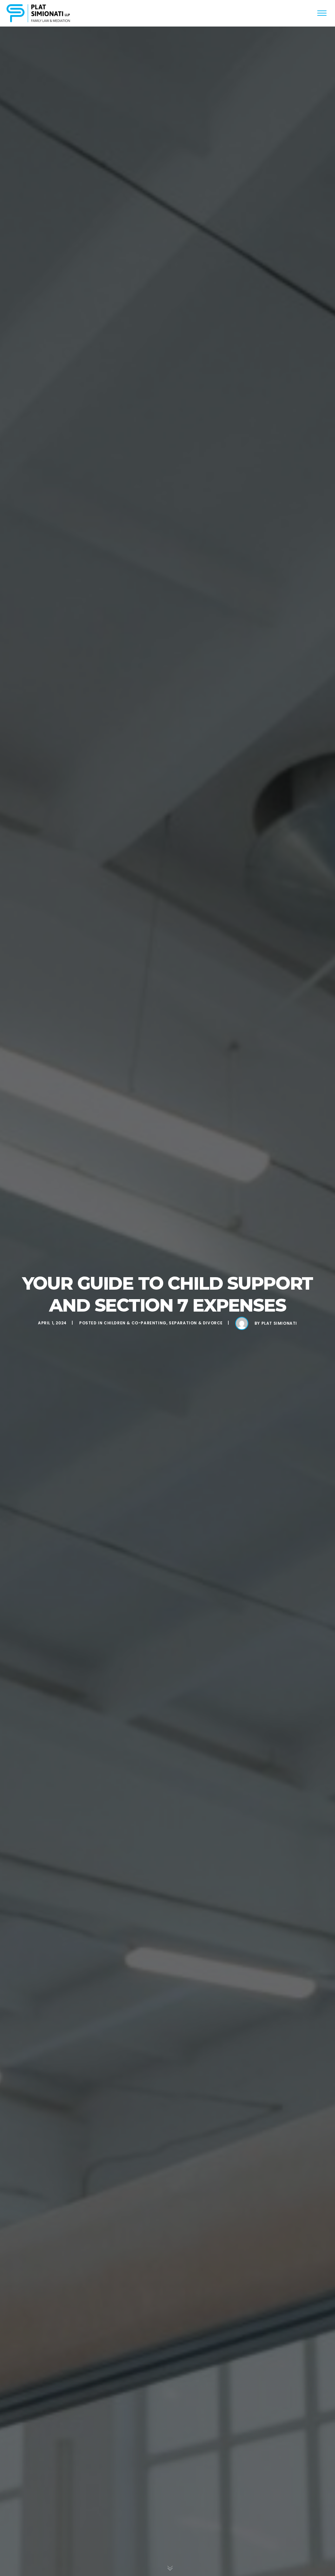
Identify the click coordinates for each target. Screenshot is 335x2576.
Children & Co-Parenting (135, 1323)
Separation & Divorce (196, 1323)
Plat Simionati (279, 1323)
